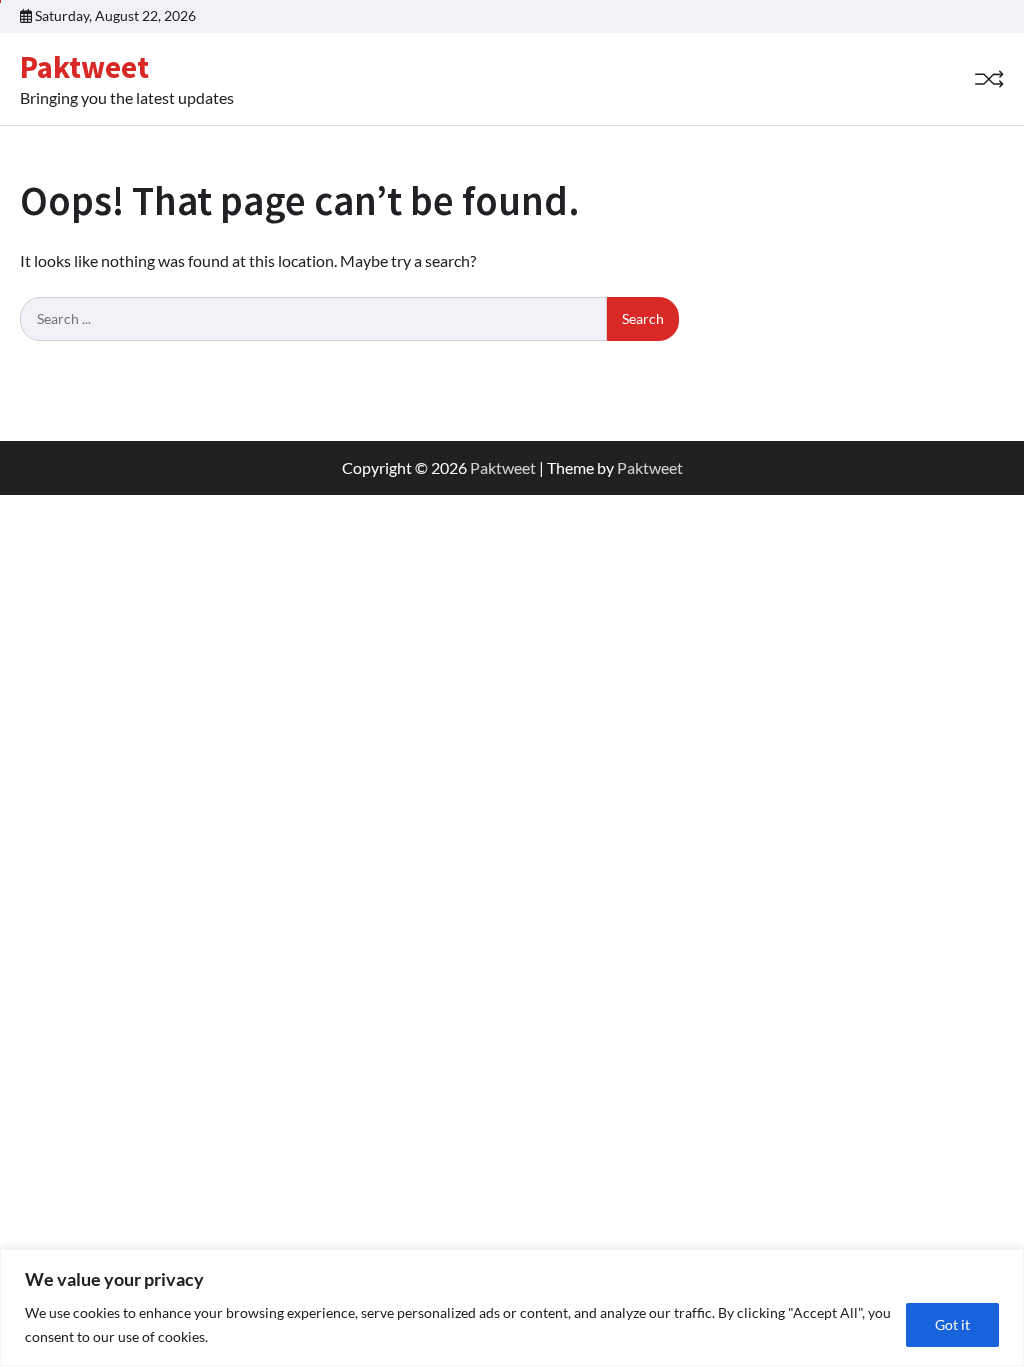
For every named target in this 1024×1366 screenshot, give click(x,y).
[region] (512, 1307)
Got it (952, 1324)
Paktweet (84, 67)
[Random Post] (989, 79)
